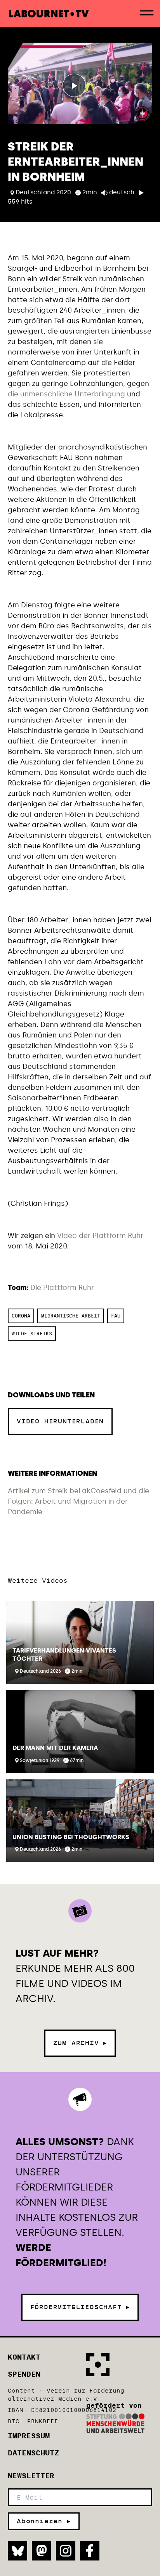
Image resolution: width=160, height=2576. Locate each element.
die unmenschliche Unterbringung (66, 394)
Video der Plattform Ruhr (99, 1236)
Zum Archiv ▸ (80, 2043)
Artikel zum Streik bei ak (49, 1491)
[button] (80, 1642)
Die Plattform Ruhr (62, 1288)
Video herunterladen (60, 1421)
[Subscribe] (44, 2521)
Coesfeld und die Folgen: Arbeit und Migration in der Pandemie (78, 1501)
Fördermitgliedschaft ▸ (80, 2307)
